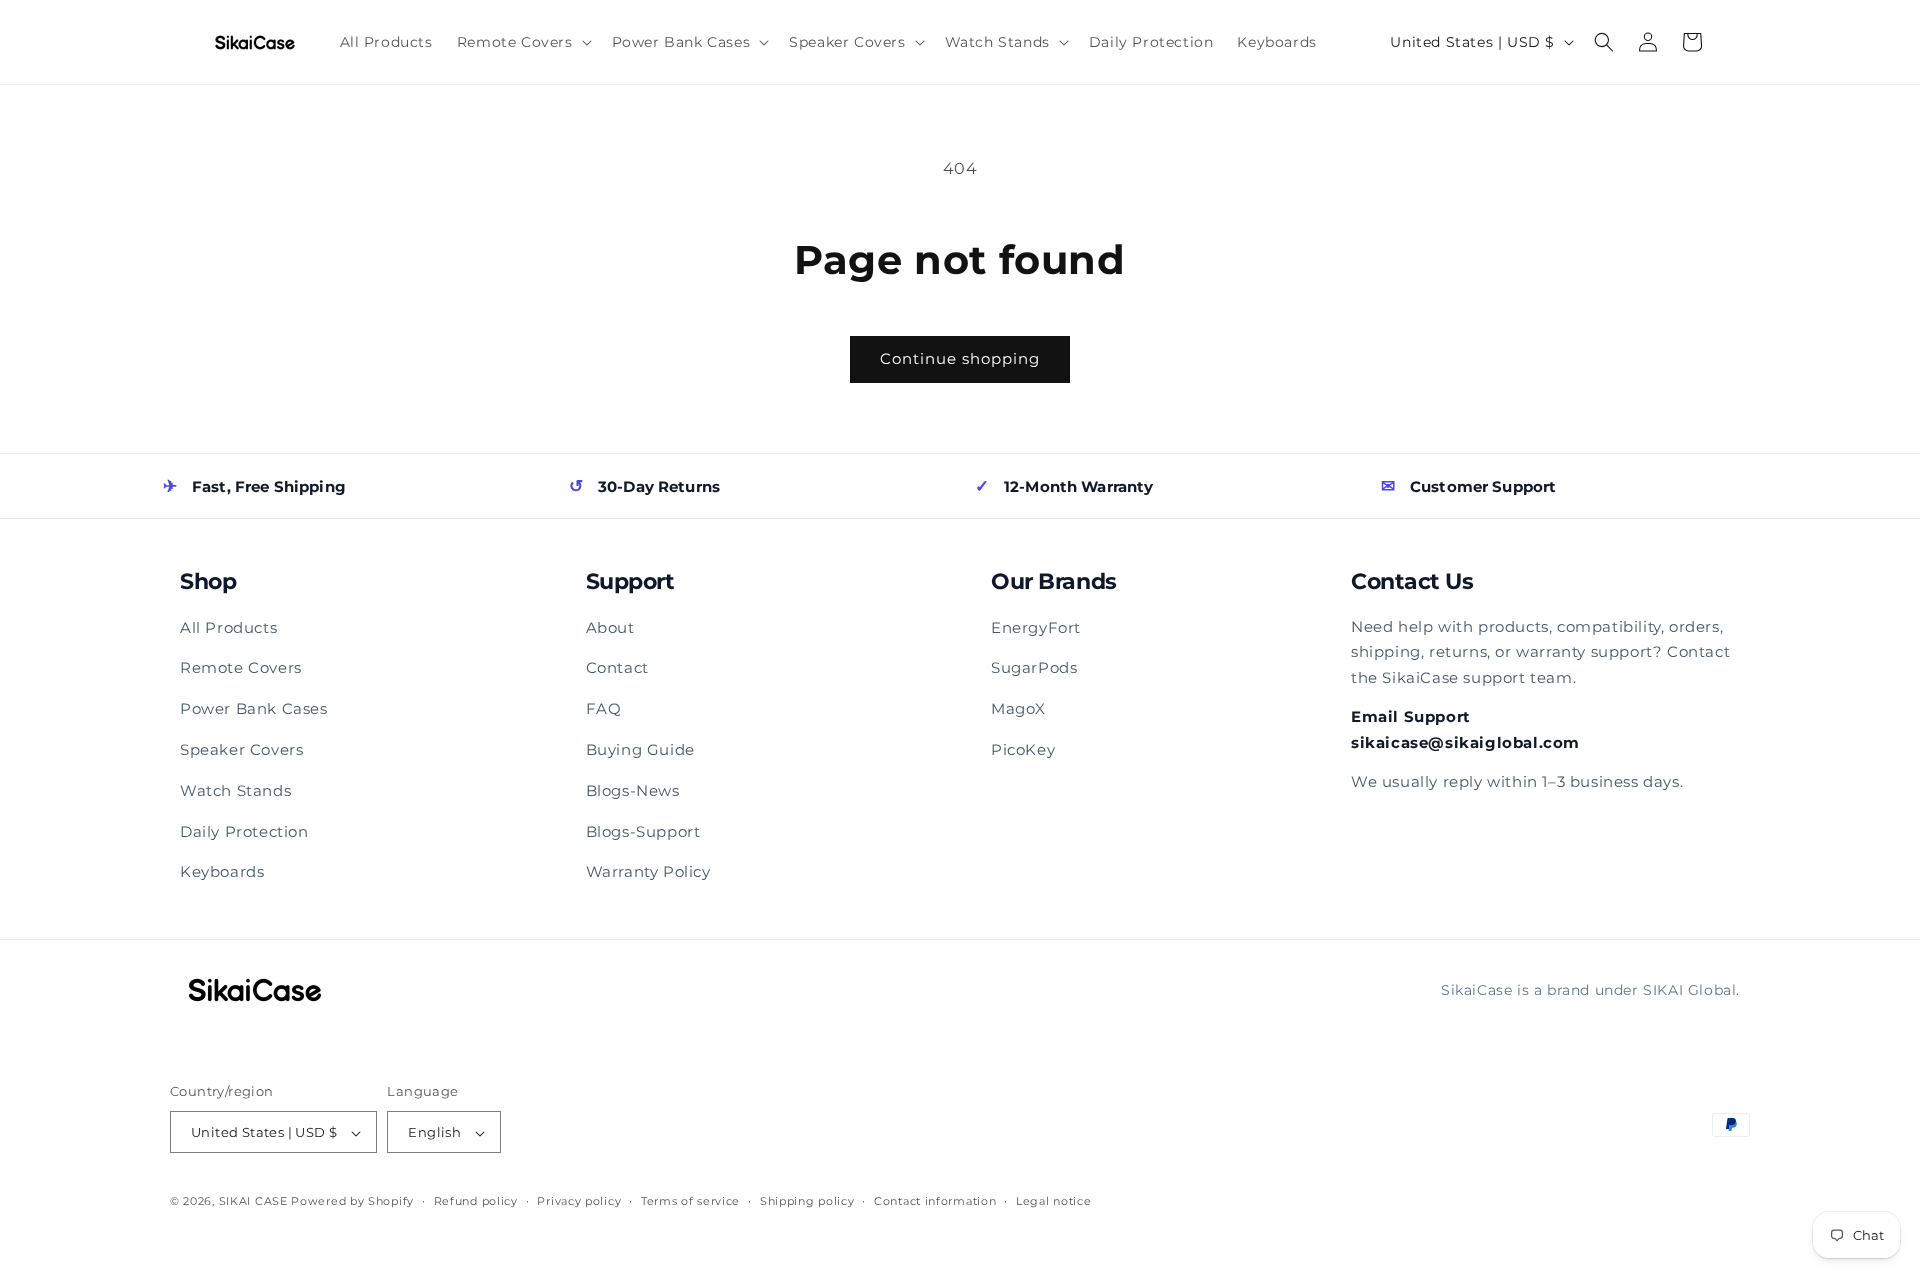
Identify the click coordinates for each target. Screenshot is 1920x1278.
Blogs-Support (643, 831)
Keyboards (222, 871)
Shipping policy (807, 1201)
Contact (617, 667)
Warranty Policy (648, 871)
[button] (522, 42)
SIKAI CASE (253, 1202)
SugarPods (1034, 667)
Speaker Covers (241, 749)
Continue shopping (960, 358)
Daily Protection (244, 831)
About (610, 627)
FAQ (604, 708)
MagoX (1018, 708)
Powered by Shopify (352, 1202)
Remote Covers (241, 667)
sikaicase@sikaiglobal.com (1465, 742)
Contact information (935, 1201)
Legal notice (1053, 1201)
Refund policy (476, 1201)
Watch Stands (235, 790)
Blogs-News (633, 790)
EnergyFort (1036, 627)
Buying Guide (640, 749)
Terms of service (690, 1201)
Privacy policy (579, 1201)
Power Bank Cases (254, 708)
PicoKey (1023, 749)
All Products (228, 627)
